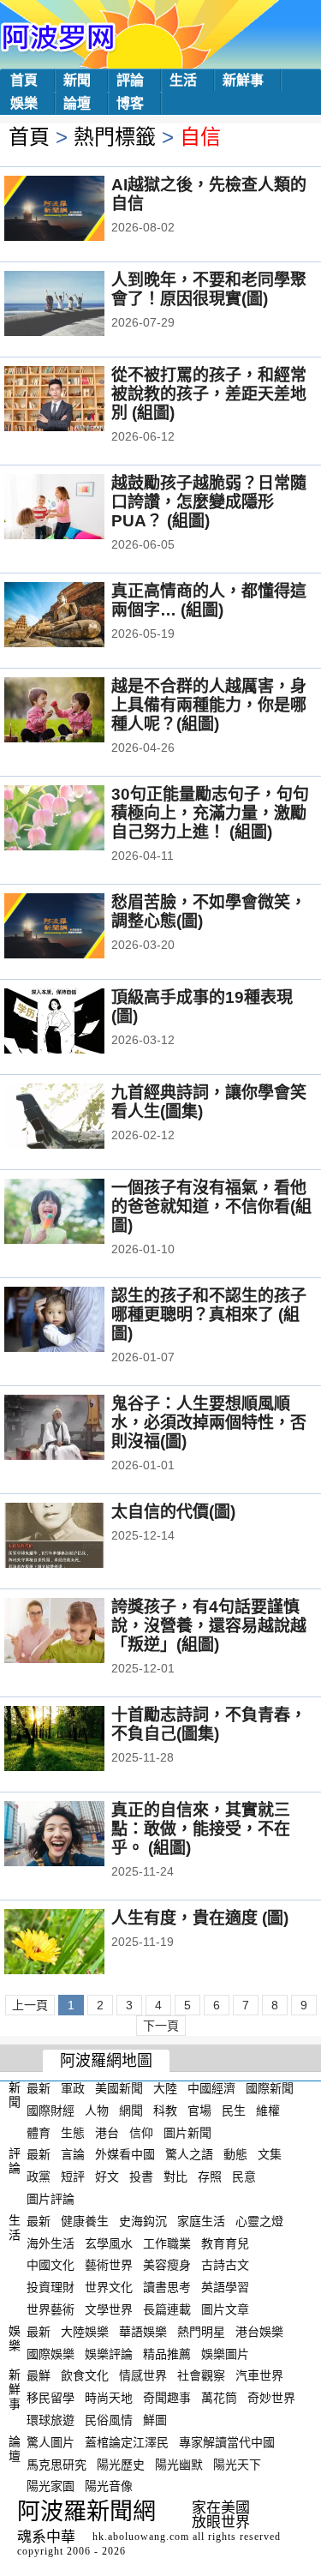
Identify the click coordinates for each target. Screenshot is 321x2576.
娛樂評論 (109, 2353)
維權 (268, 2111)
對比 (175, 2177)
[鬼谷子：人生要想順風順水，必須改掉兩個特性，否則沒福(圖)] (77, 1429)
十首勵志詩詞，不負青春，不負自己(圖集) (209, 1724)
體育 (39, 2132)
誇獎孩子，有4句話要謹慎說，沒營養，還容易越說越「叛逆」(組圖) (209, 1626)
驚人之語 (189, 2154)
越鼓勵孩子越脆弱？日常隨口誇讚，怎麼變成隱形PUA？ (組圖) (209, 502)
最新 (39, 2088)
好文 (107, 2177)
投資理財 (51, 2287)
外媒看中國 (125, 2154)
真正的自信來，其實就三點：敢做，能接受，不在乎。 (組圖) (201, 1829)
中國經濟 (211, 2088)
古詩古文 (225, 2265)
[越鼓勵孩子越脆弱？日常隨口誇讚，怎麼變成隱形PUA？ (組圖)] (77, 508)
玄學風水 (109, 2243)
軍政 (73, 2088)
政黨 (39, 2177)
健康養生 (85, 2221)
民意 (244, 2177)
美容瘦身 (167, 2265)
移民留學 (51, 2398)
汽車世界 (259, 2375)
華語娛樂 (143, 2332)
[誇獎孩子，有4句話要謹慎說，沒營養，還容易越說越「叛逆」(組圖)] (77, 1632)
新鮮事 (243, 80)
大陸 (165, 2088)
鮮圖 (155, 2420)
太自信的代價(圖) (173, 1512)
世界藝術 (51, 2309)
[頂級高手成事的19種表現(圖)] (77, 1023)
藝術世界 (109, 2265)
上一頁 (30, 2005)
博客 (130, 103)
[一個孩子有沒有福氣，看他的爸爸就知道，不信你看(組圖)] (77, 1213)
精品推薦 (167, 2353)
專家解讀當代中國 (227, 2442)
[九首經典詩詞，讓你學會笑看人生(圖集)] (77, 1118)
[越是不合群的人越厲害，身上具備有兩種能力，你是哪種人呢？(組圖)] (77, 712)
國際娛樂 (51, 2353)
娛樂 (24, 103)
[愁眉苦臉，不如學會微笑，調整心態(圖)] (77, 928)
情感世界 (143, 2375)
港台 (107, 2132)
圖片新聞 (187, 2132)
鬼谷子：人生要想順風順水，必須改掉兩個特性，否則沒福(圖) (209, 1423)
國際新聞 (270, 2088)
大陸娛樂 (85, 2332)
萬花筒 (219, 2398)
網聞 (131, 2111)
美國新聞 (119, 2088)
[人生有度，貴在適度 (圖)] (77, 1943)
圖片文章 (225, 2309)
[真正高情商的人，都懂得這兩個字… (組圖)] (77, 616)
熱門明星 (201, 2332)
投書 (141, 2177)
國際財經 (51, 2111)
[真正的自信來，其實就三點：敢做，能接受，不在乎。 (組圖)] (77, 1835)
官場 (199, 2111)
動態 (235, 2154)
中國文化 (51, 2265)
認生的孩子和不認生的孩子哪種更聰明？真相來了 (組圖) (209, 1315)
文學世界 (109, 2309)
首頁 (24, 80)
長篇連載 (167, 2309)
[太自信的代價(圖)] (77, 1537)
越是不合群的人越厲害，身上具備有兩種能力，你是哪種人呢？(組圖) (209, 705)
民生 (234, 2111)
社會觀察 (201, 2375)
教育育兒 (225, 2243)
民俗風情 (109, 2420)
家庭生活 (201, 2221)
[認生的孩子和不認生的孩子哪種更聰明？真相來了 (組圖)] (77, 1321)
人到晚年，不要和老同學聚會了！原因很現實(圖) (209, 289)
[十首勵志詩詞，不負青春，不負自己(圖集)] (77, 1740)
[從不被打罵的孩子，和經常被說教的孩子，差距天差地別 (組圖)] (77, 400)
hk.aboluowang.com (141, 2537)
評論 (130, 80)
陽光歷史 (121, 2464)
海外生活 (51, 2243)
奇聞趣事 (167, 2398)
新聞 (77, 80)
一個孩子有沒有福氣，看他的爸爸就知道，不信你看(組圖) (211, 1207)
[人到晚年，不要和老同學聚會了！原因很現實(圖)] (77, 305)
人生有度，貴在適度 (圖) (200, 1918)
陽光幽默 (179, 2464)
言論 (73, 2154)
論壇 (77, 103)
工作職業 (167, 2243)
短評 (73, 2177)
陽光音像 (109, 2486)
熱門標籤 (115, 137)
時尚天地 (109, 2398)
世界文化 (109, 2287)
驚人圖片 (51, 2442)
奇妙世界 (271, 2398)
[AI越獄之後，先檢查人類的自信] (77, 210)
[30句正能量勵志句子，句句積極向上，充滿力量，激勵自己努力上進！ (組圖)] (77, 820)
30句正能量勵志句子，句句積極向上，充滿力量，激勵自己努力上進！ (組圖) (210, 813)
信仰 (141, 2132)
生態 (73, 2132)
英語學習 (225, 2287)
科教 (165, 2111)
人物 (97, 2111)
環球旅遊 (51, 2420)
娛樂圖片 (225, 2353)
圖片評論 (51, 2199)
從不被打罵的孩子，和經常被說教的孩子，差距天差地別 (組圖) (209, 394)
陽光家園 (51, 2486)
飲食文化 (85, 2375)
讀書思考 (167, 2287)
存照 (210, 2177)
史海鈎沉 (143, 2221)
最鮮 (39, 2375)
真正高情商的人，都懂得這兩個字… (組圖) (209, 600)
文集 (270, 2154)
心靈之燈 (259, 2221)
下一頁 (161, 2026)
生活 (183, 80)
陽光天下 (237, 2464)
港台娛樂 (259, 2332)
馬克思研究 (56, 2464)
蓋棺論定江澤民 (127, 2442)
